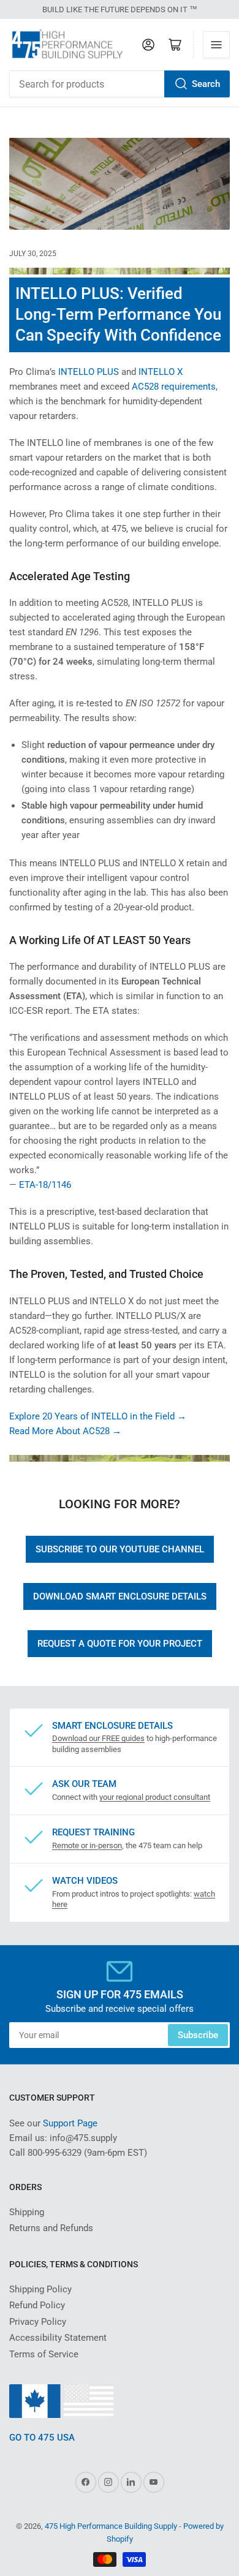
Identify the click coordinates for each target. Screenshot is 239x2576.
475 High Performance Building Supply (111, 2526)
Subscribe (198, 2035)
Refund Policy (37, 2305)
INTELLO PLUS (89, 372)
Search (206, 84)
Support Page (70, 2123)
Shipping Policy (40, 2289)
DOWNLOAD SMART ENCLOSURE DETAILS (120, 1596)
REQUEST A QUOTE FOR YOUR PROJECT (120, 1644)
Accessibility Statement (58, 2338)
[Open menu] (216, 45)
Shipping (27, 2212)
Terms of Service (44, 2354)
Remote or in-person (87, 1845)
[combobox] (120, 84)
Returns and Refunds (51, 2228)
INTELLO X (161, 372)
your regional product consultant (155, 1797)
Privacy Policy (38, 2322)
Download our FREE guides (98, 1738)
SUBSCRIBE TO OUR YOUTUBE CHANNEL (120, 1549)
